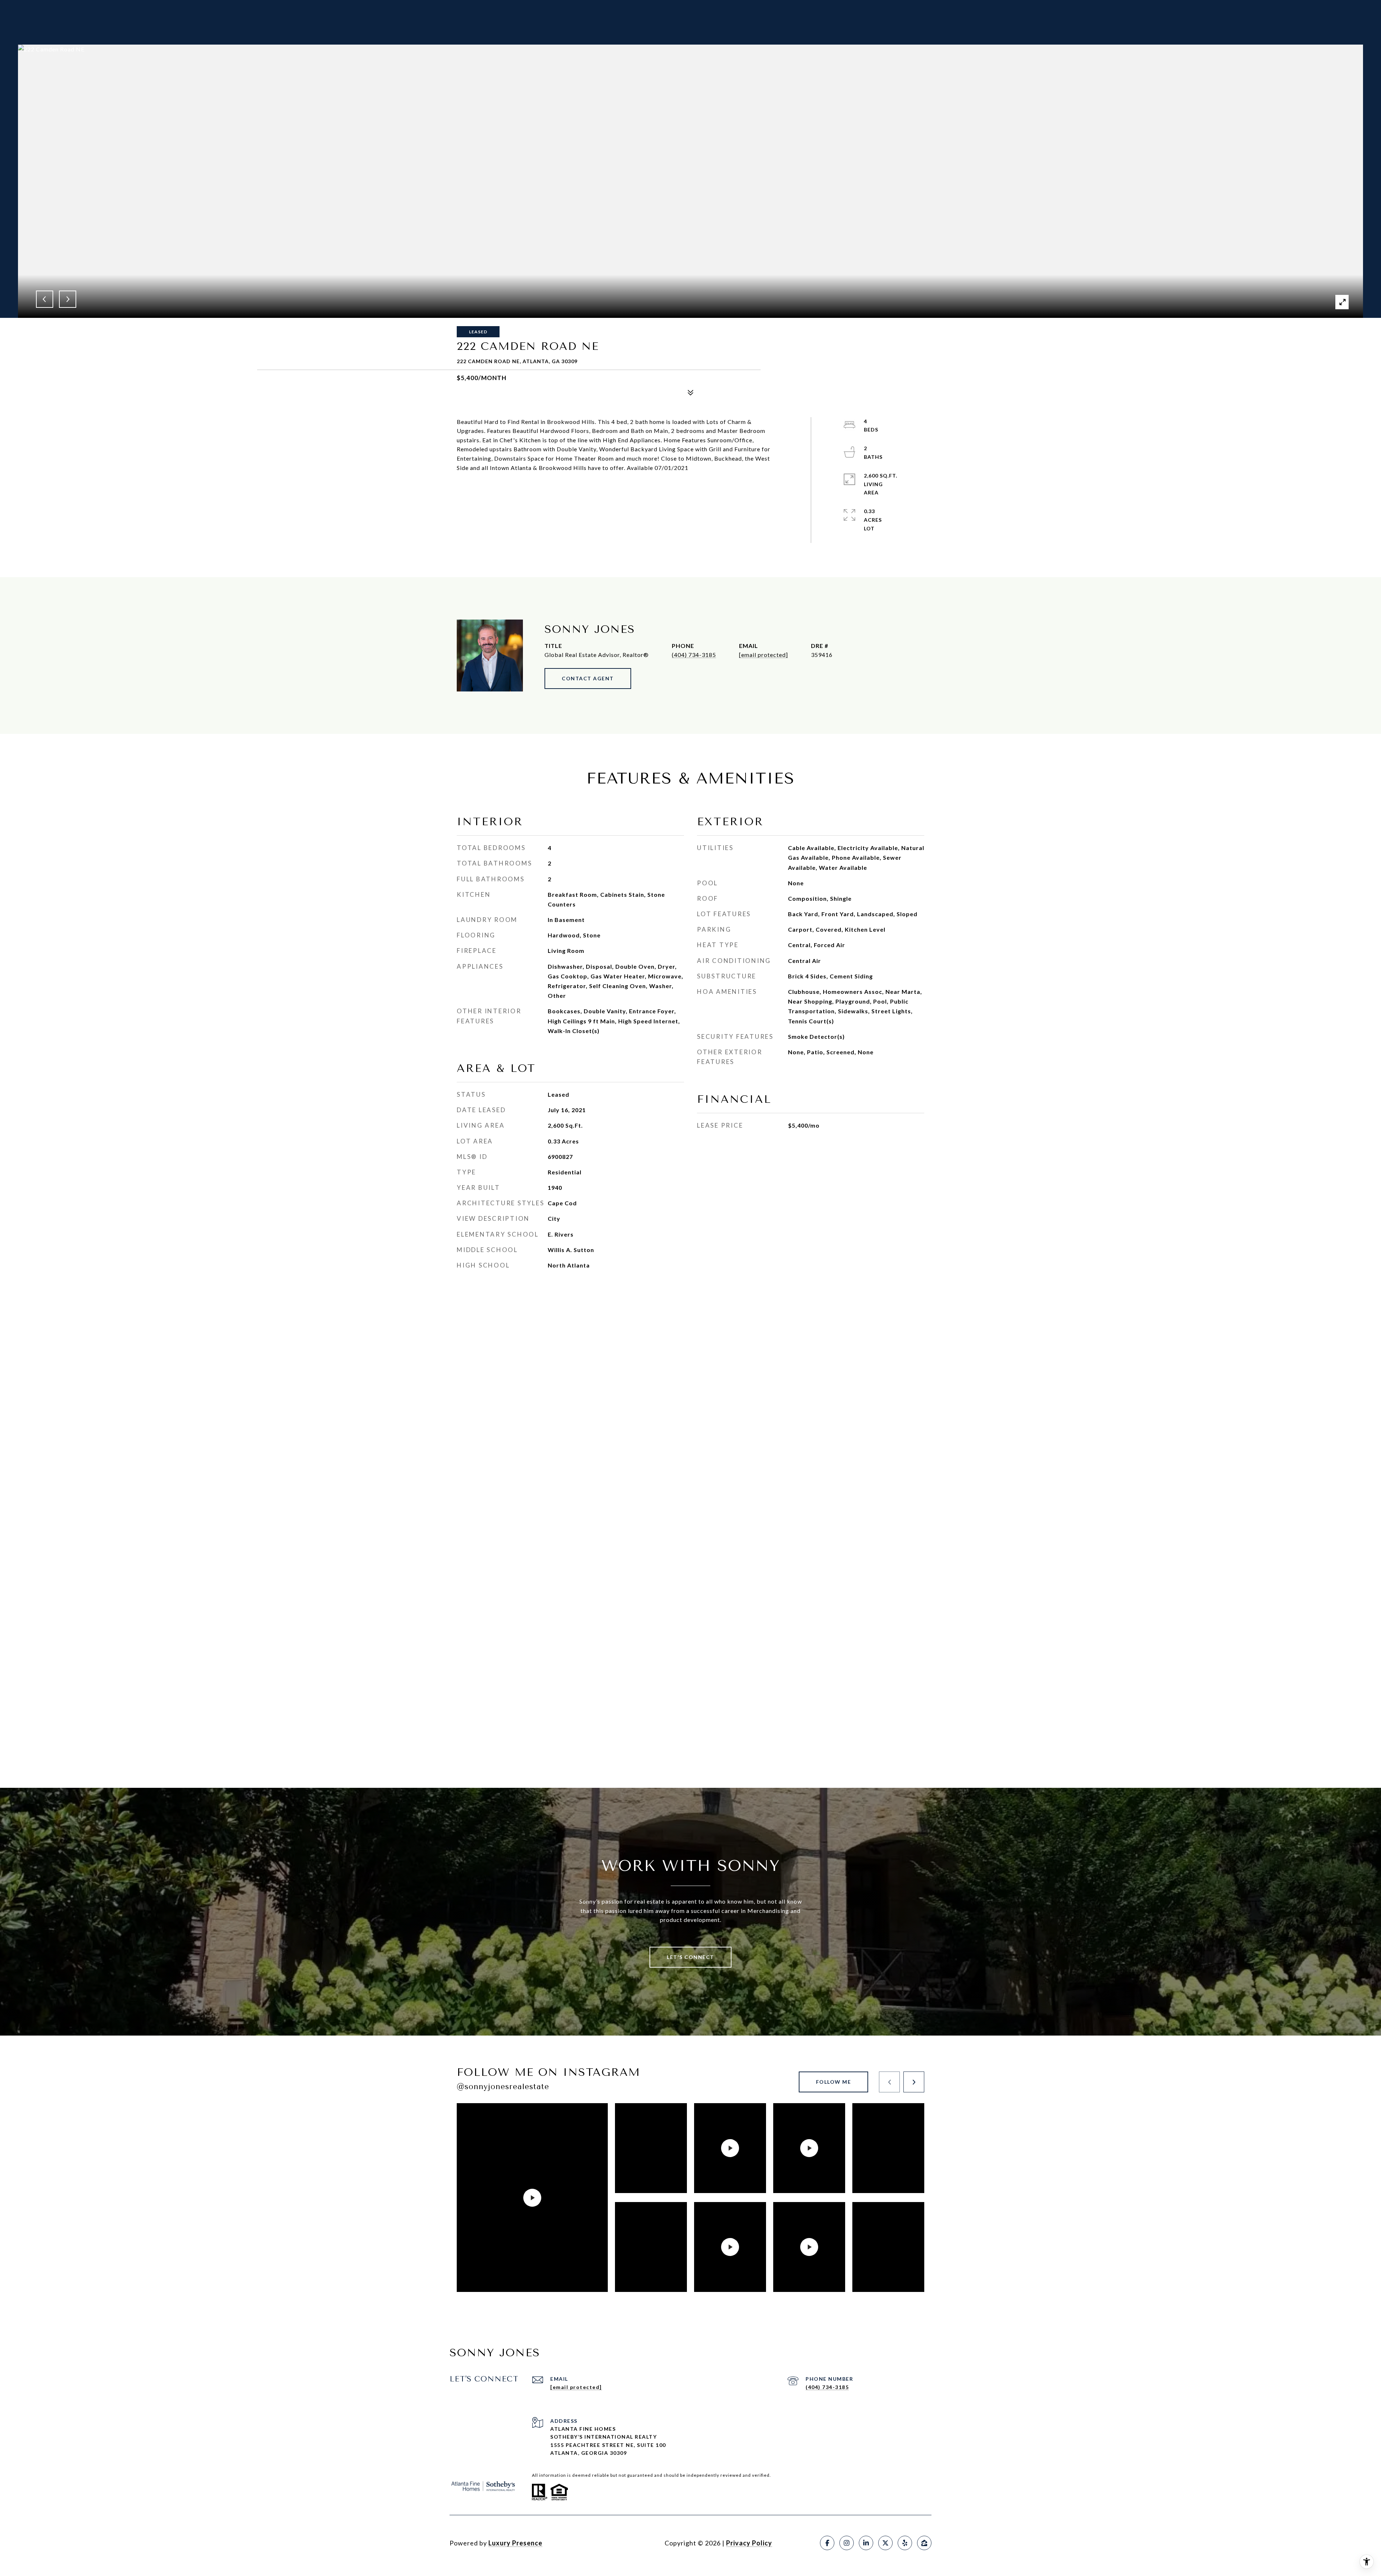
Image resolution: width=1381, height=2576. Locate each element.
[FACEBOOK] (827, 2543)
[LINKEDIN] (866, 2543)
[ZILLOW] (924, 2543)
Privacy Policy (749, 2543)
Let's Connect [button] (690, 1957)
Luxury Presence (515, 2543)
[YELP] (905, 2543)
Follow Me (834, 2082)
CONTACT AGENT (588, 678)
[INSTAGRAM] (847, 2543)
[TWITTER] (885, 2543)
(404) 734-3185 (694, 655)
